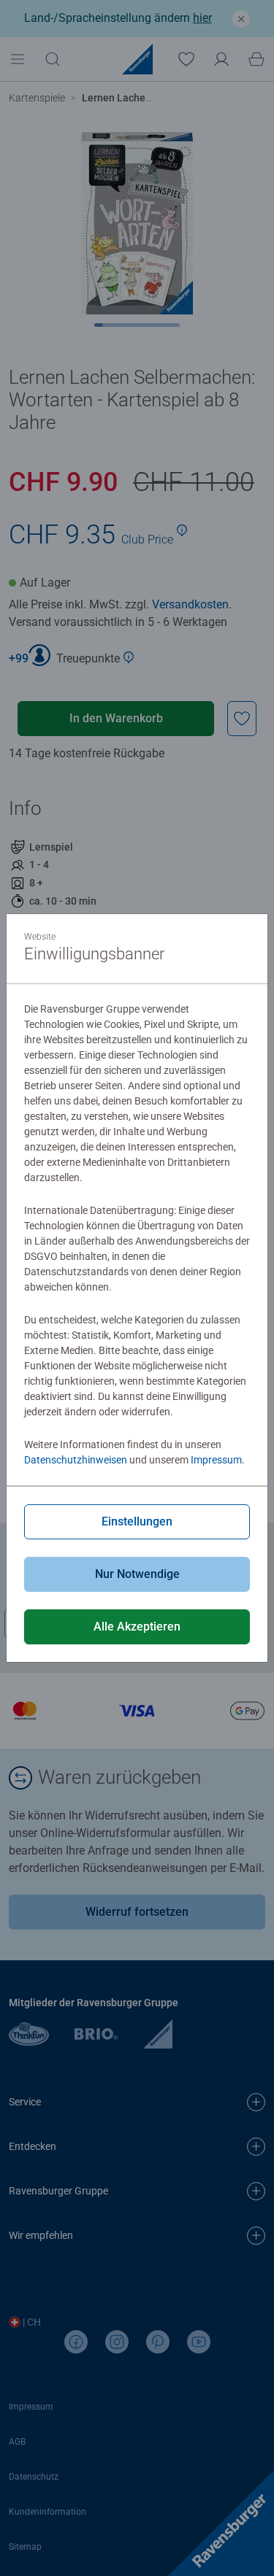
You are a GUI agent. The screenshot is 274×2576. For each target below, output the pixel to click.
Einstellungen (137, 1521)
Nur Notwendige (137, 1574)
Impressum (216, 1460)
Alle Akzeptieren (137, 1627)
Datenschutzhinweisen (76, 1460)
